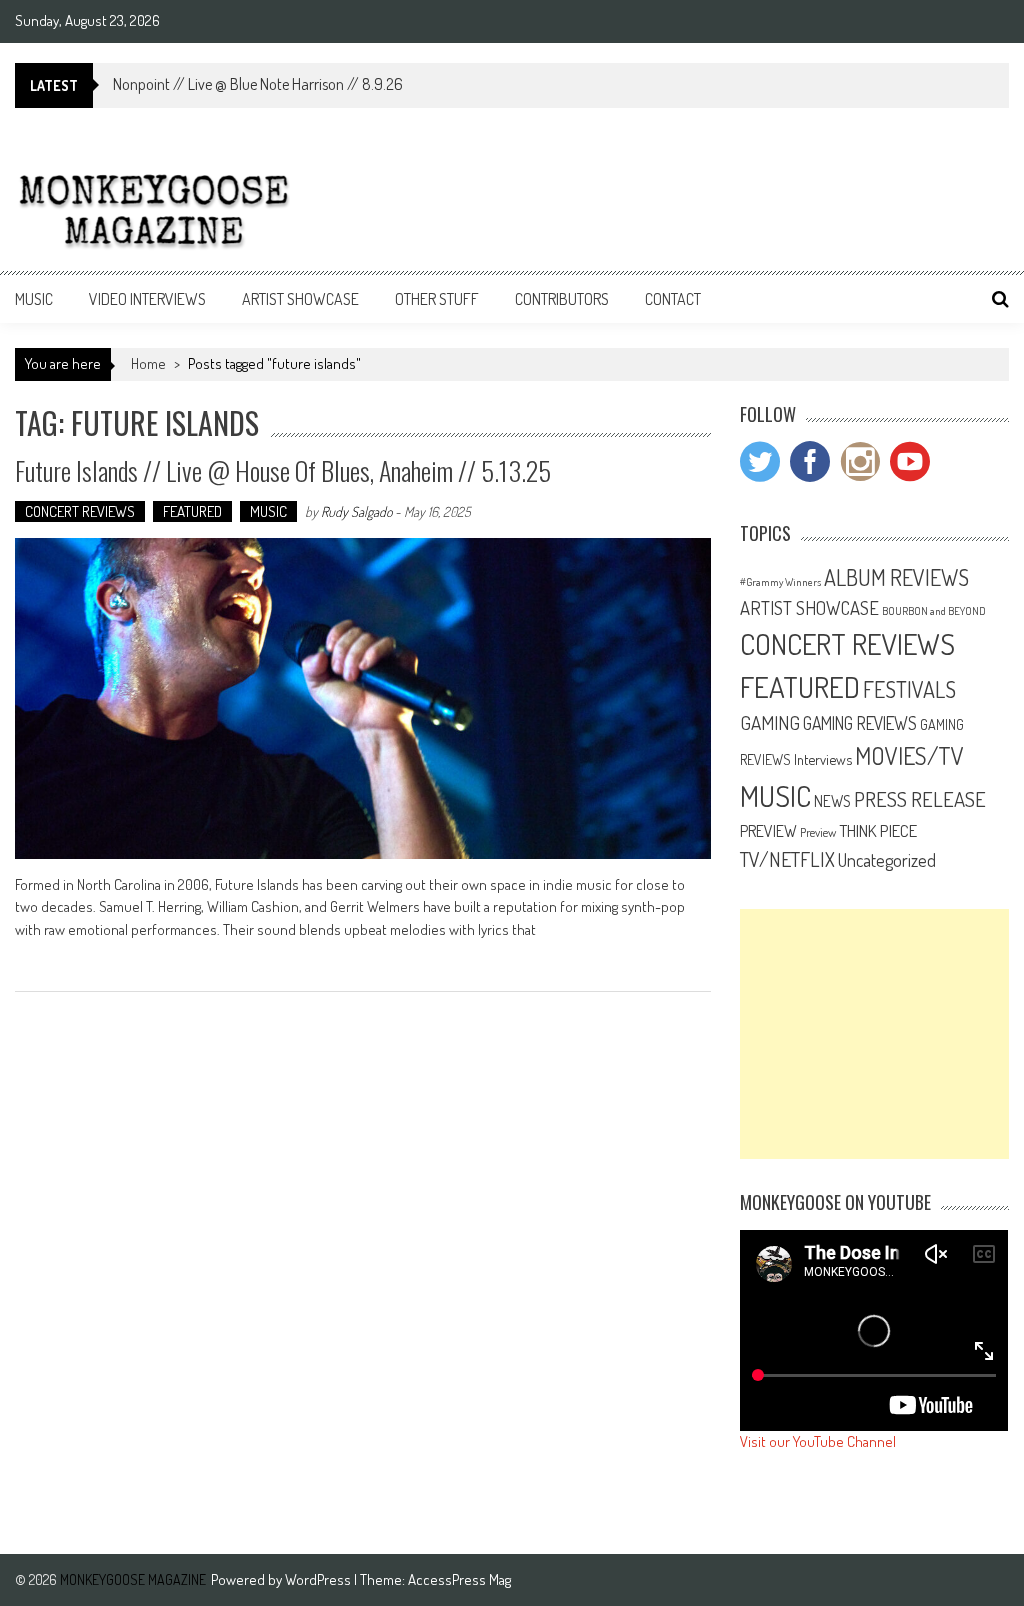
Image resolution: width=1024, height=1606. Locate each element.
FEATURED (192, 511)
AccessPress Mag (459, 1579)
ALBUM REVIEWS (896, 577)
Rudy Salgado (356, 511)
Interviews (823, 759)
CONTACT (673, 299)
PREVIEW (768, 830)
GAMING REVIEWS (860, 723)
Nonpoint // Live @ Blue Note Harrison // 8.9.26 (258, 84)
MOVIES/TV (909, 755)
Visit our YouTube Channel (818, 1441)
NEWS (832, 801)
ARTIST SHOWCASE (300, 299)
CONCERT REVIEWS (80, 511)
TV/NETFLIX (787, 859)
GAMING (770, 722)
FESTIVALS (909, 689)
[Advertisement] (875, 1034)
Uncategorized (887, 860)
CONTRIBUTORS (562, 299)
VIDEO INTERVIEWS (147, 299)
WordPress (319, 1579)
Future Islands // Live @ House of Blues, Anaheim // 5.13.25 (283, 470)
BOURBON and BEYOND (934, 611)
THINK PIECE (878, 830)
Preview (818, 832)
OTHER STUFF (437, 299)
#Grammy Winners (780, 582)
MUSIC (34, 299)
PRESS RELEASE (920, 799)
